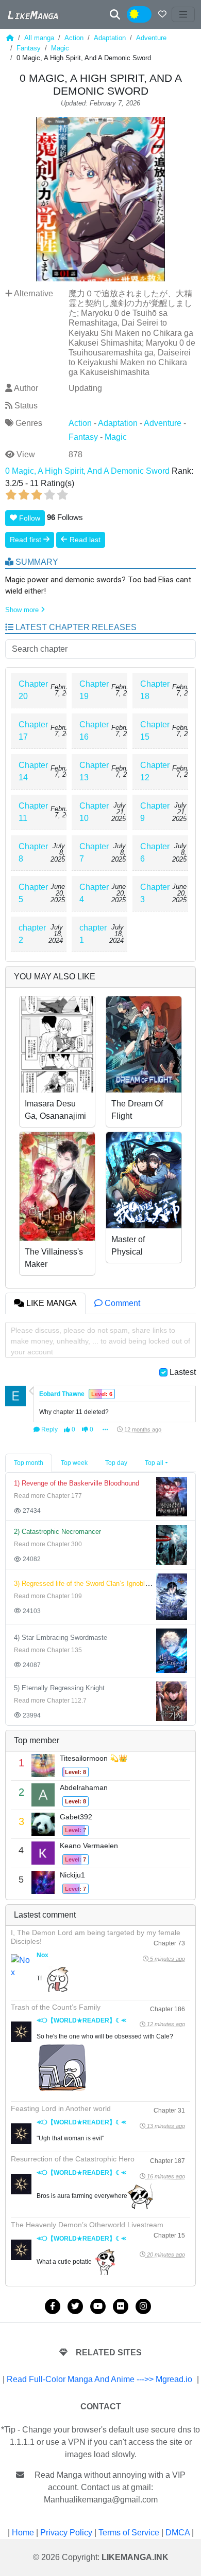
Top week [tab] (74, 1463)
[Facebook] (53, 2306)
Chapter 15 (155, 731)
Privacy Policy (66, 2533)
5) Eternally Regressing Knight (59, 1688)
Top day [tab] (116, 1463)
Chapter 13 (94, 771)
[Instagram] (143, 2306)
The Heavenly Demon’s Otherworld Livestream (87, 2225)
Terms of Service (129, 2533)
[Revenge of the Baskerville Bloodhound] (172, 1496)
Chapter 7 (94, 853)
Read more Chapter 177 (48, 1496)
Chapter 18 (155, 690)
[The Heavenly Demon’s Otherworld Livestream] (21, 2250)
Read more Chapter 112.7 (50, 1701)
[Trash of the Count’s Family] (21, 2032)
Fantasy (29, 48)
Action (74, 38)
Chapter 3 (155, 893)
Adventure (151, 38)
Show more (23, 610)
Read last (84, 540)
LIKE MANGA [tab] (51, 1303)
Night (146, 15)
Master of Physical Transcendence (140, 1252)
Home (23, 2533)
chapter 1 (93, 934)
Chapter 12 (155, 771)
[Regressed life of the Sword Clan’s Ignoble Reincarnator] (172, 1596)
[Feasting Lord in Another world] (21, 2134)
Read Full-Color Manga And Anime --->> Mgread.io (99, 2379)
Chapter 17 (33, 731)
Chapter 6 (155, 853)
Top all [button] (154, 1463)
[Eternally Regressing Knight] (172, 1701)
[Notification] (162, 14)
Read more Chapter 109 (48, 1596)
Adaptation (110, 38)
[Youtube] (98, 2306)
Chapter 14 (33, 771)
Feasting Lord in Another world (61, 2108)
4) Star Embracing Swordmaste (61, 1638)
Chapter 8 (33, 853)
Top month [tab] (29, 1463)
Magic (60, 48)
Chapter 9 (155, 812)
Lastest (183, 1372)
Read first (27, 540)
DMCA (178, 2533)
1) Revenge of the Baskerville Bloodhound (77, 1483)
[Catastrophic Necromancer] (172, 1544)
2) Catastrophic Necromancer (57, 1532)
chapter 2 (32, 934)
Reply (49, 1429)
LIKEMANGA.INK (135, 2557)
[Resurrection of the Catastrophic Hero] (21, 2184)
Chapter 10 (94, 812)
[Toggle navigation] (183, 14)
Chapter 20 (33, 690)
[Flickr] (121, 2306)
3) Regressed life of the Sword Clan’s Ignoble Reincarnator (101, 1584)
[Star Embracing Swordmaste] (172, 1650)
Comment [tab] (121, 1303)
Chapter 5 (33, 893)
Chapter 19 (94, 690)
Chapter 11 (33, 812)
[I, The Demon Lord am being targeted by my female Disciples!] (21, 1966)
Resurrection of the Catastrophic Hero (73, 2159)
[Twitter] (75, 2306)
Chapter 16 (94, 731)
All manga (39, 38)
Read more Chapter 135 (48, 1650)
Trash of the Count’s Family (56, 2007)
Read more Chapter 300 (48, 1544)
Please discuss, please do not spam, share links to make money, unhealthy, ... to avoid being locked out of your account (100, 1341)
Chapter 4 (94, 893)
